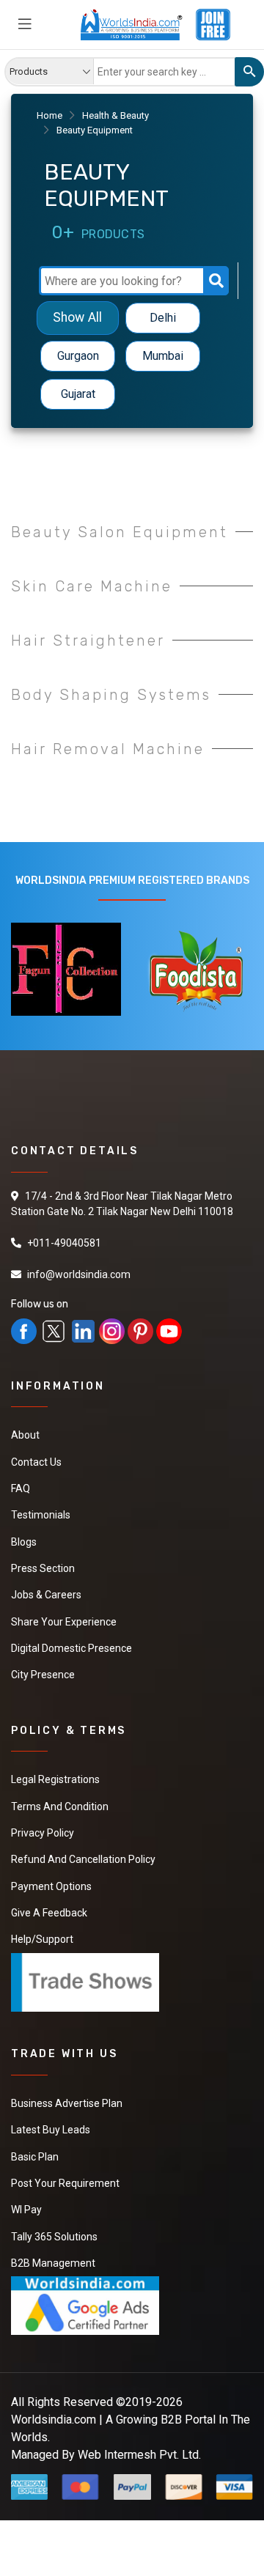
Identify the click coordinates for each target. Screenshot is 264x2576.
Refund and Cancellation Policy (83, 1856)
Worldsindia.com (54, 2413)
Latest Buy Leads (51, 2125)
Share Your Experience (64, 1620)
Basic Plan (35, 2152)
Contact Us (36, 1461)
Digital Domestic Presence (71, 1646)
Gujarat (78, 394)
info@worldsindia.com (79, 1274)
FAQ (21, 1488)
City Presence (43, 1672)
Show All (77, 318)
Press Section (43, 1567)
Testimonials (41, 1514)
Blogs (24, 1540)
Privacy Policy (43, 1830)
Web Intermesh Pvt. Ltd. (139, 2448)
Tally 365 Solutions (54, 2231)
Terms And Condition (60, 1804)
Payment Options (51, 1883)
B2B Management (53, 2257)
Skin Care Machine (92, 586)
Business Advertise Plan (67, 2099)
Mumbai (163, 356)
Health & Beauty (115, 115)
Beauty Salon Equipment (120, 532)
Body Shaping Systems (111, 695)
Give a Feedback (49, 1909)
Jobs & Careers (46, 1593)
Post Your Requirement (65, 2178)
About (25, 1435)
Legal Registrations (55, 1777)
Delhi (163, 318)
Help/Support (42, 1935)
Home (49, 115)
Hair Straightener (88, 641)
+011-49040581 (64, 1243)
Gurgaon (78, 356)
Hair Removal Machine (108, 749)
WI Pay (26, 2204)
